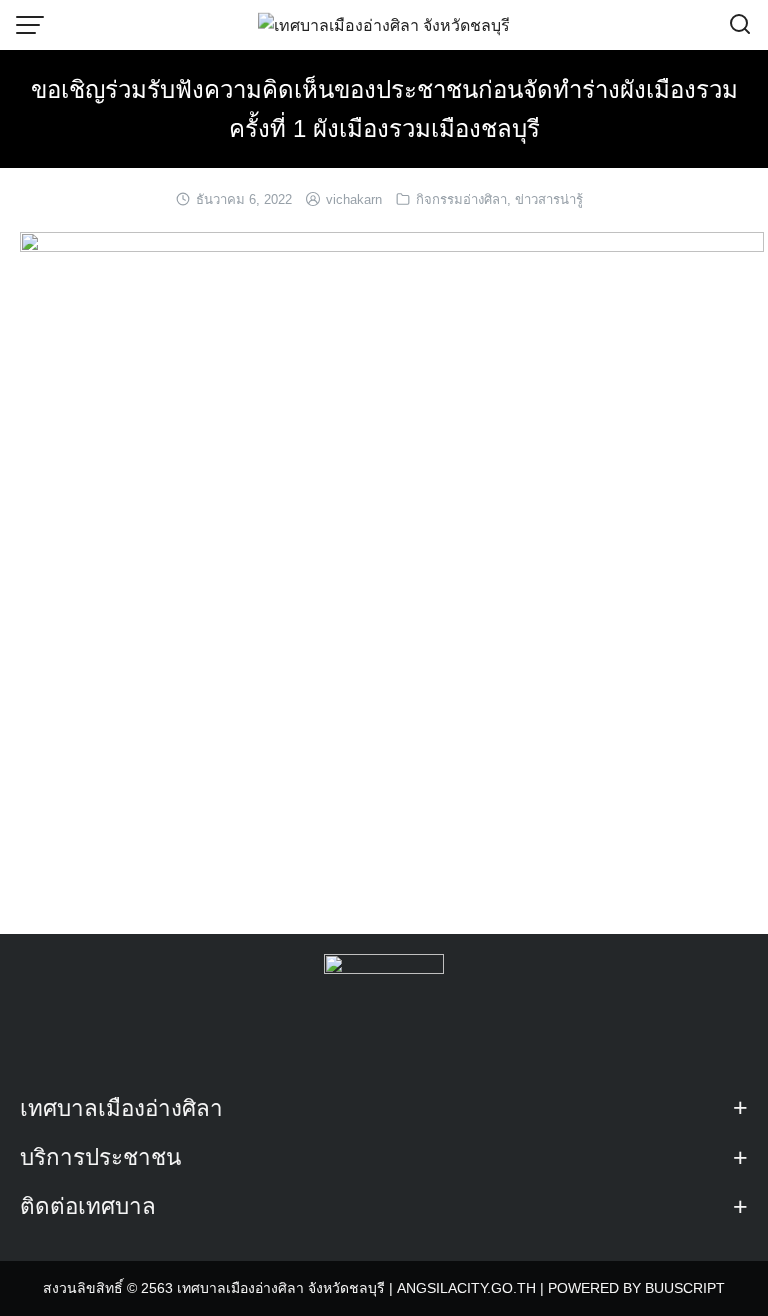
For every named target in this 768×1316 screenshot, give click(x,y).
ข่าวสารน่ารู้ (549, 199)
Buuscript (685, 1288)
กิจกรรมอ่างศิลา (461, 199)
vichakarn (354, 199)
